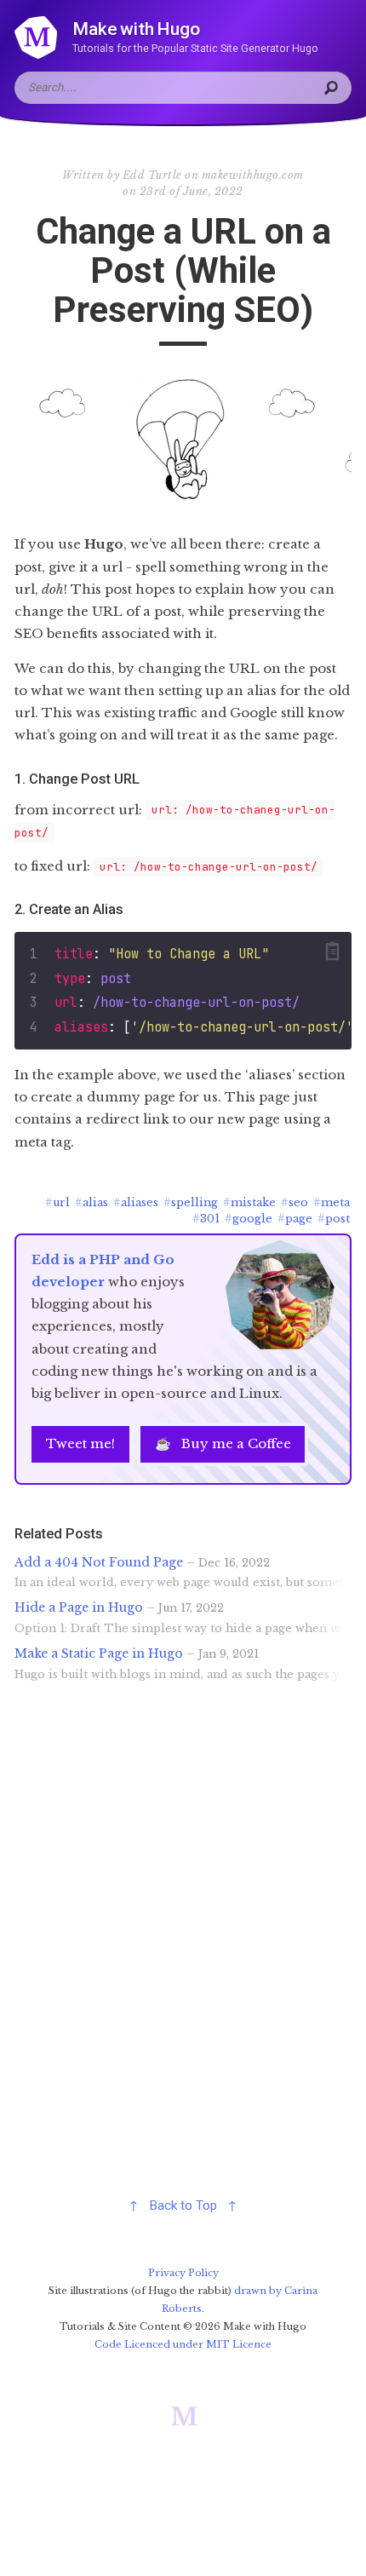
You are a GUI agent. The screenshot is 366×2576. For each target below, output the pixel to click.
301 (206, 1219)
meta (332, 1202)
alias (91, 1202)
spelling (191, 1202)
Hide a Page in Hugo (79, 1607)
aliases (136, 1202)
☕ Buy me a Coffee (223, 1443)
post (334, 1219)
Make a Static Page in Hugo (99, 1653)
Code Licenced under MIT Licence (183, 2344)
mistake (249, 1202)
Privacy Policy (183, 2273)
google (249, 1219)
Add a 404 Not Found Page (99, 1562)
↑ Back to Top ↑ (183, 2205)
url (57, 1202)
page (295, 1219)
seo (295, 1202)
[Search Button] (334, 88)
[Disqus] (183, 1941)
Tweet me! (80, 1443)
